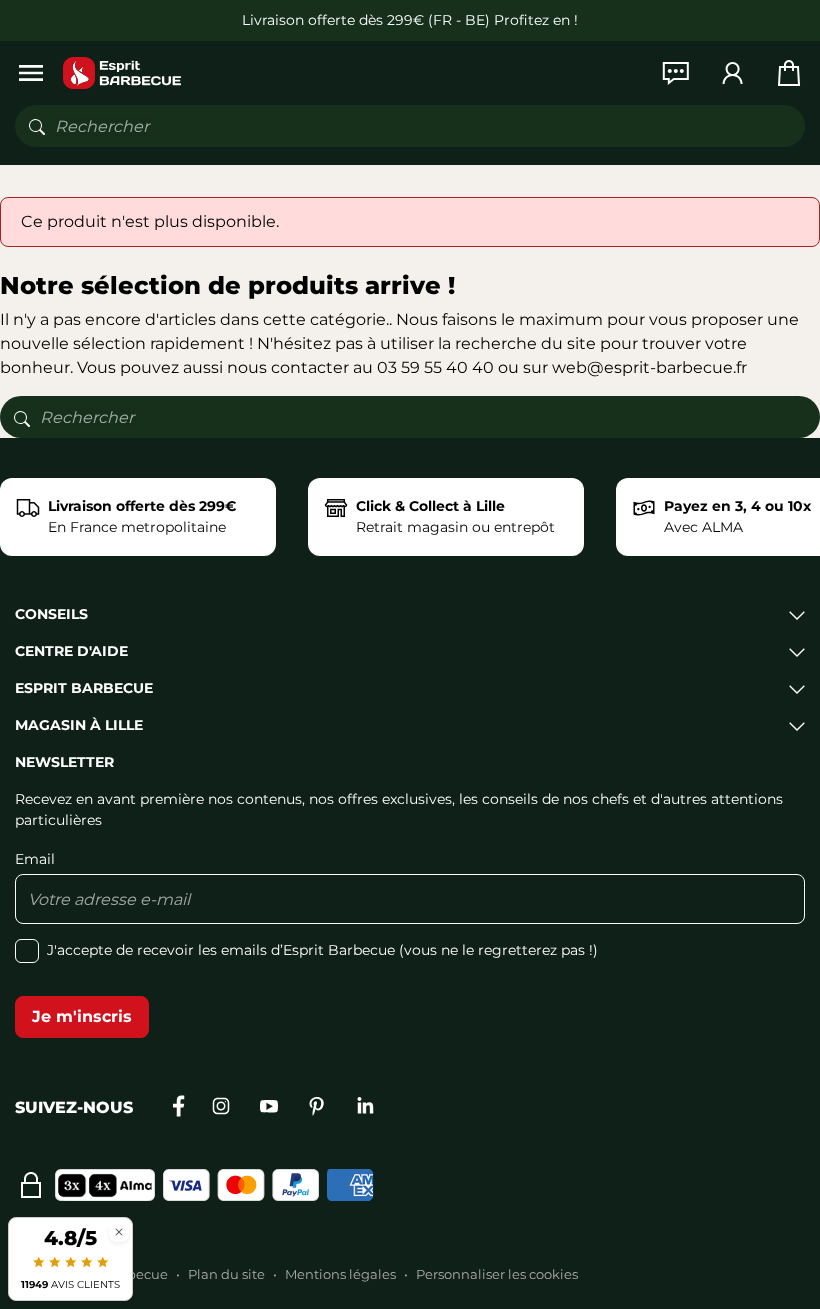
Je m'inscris (82, 1016)
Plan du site (226, 1274)
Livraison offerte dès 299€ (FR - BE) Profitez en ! (410, 20)
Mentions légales (340, 1274)
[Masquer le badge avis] (119, 1231)
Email (35, 859)
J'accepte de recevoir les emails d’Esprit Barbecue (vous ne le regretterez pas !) (322, 950)
